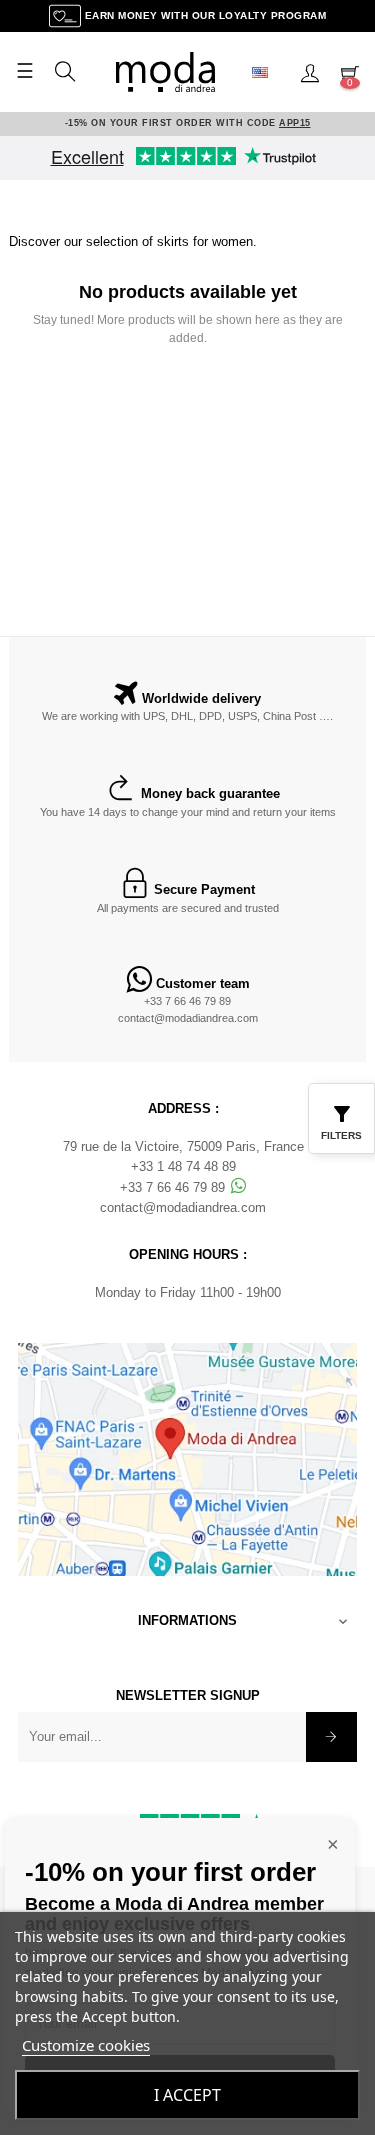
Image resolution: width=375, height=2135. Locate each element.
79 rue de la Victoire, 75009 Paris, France (183, 1146)
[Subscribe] (331, 1737)
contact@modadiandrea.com (188, 1018)
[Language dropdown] (268, 72)
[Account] (310, 72)
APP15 (295, 123)
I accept (187, 2095)
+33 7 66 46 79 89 (187, 1001)
